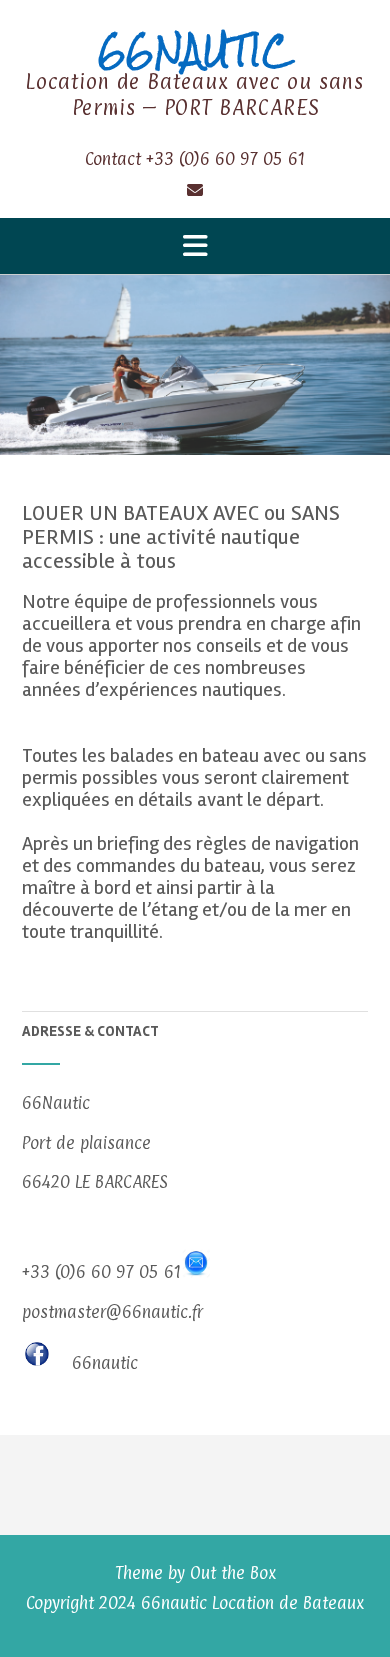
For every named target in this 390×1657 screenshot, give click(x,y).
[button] (195, 246)
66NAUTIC (195, 50)
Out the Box (233, 1573)
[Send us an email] (195, 189)
